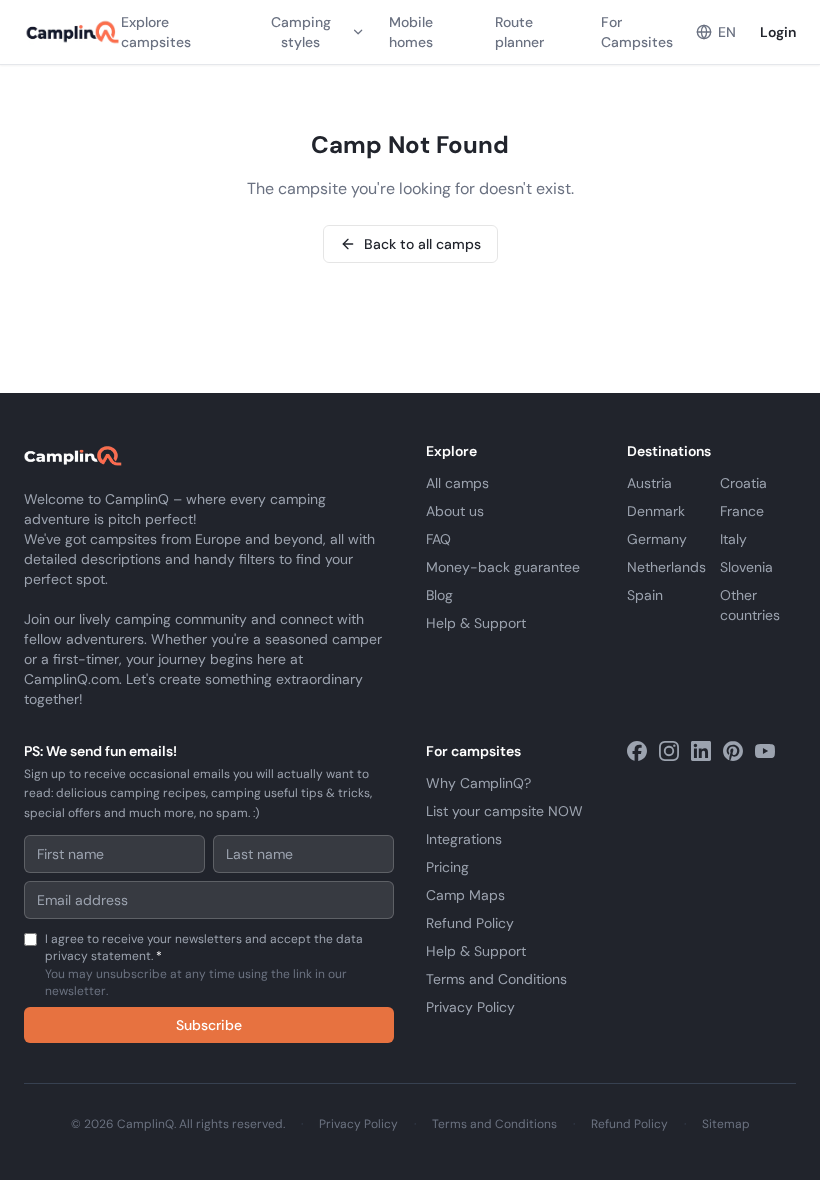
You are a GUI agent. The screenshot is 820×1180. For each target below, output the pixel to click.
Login (778, 32)
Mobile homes (411, 32)
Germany (657, 539)
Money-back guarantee (503, 567)
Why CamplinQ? (478, 783)
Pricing (447, 867)
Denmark (656, 511)
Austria (649, 483)
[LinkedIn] (701, 751)
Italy (733, 539)
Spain (645, 595)
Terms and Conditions (496, 979)
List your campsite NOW (504, 811)
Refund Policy (470, 923)
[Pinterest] (733, 751)
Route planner (519, 32)
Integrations (464, 839)
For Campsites (637, 32)
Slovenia (746, 567)
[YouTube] (765, 751)
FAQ (438, 539)
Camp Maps (465, 895)
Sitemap (726, 1124)
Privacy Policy (470, 1007)
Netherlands (666, 567)
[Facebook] (637, 751)
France (742, 511)
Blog (439, 595)
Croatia (743, 483)
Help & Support (476, 623)
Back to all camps (422, 244)
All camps (457, 483)
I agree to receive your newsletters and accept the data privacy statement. (204, 965)
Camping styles (301, 32)
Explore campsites (156, 32)
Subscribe (209, 1025)
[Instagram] (669, 751)
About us (455, 511)
